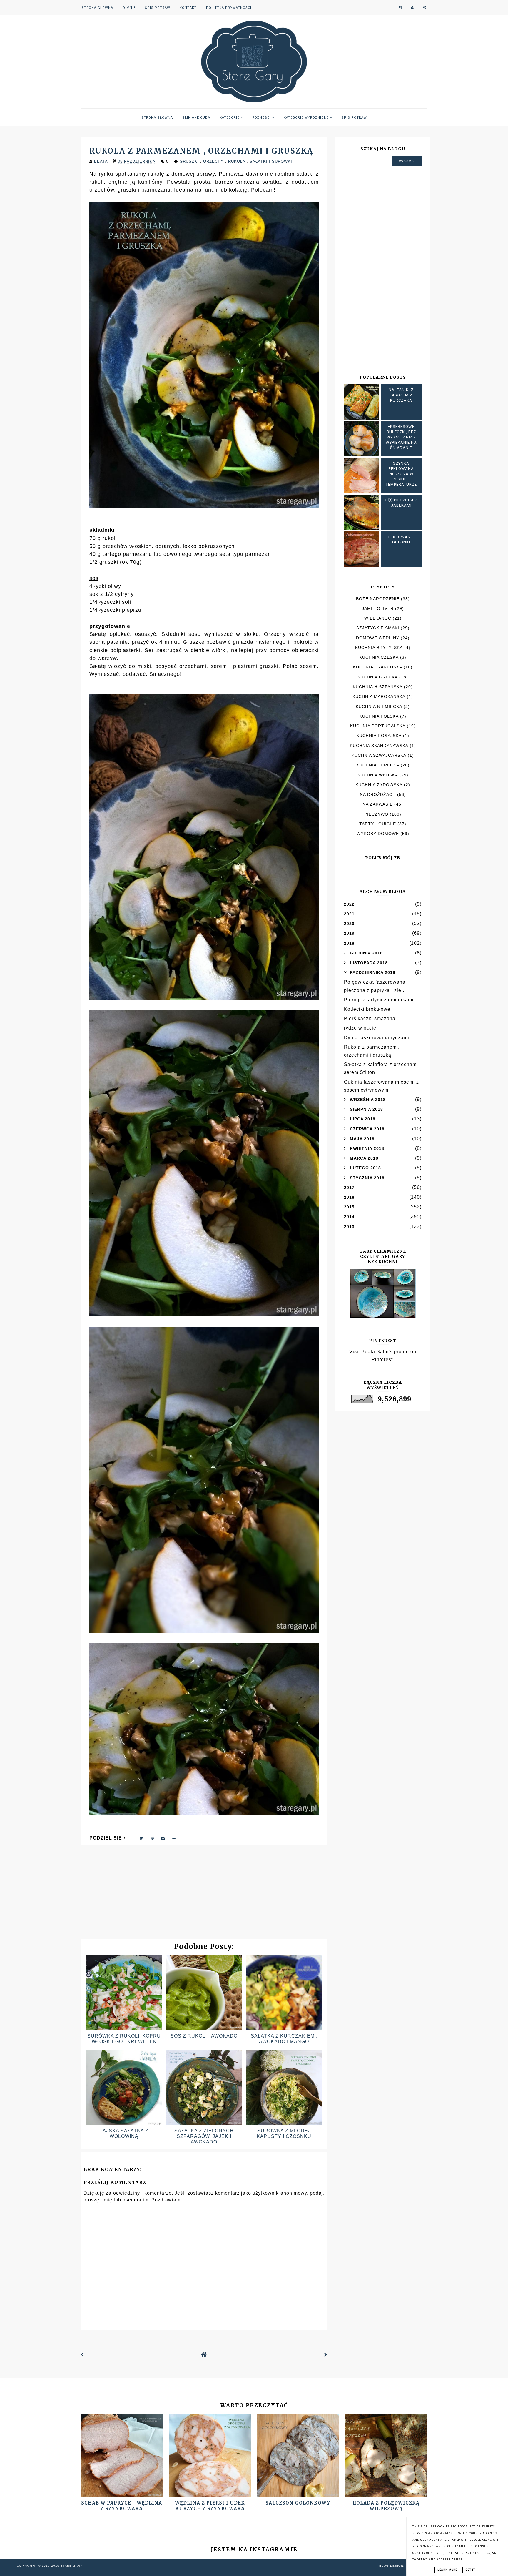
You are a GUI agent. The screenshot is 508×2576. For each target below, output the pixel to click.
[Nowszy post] (82, 2355)
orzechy (214, 161)
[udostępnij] (131, 1838)
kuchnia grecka (378, 677)
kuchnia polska (379, 716)
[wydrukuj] (174, 1838)
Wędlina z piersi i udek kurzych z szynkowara (210, 2506)
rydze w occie (360, 1028)
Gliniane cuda (196, 118)
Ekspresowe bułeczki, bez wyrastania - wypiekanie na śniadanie (401, 437)
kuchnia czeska (379, 657)
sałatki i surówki (271, 161)
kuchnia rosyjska (379, 736)
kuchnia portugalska (378, 726)
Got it (470, 2570)
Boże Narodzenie (378, 599)
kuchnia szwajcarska (379, 755)
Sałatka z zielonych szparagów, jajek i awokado (204, 2136)
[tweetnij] (141, 1838)
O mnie (129, 8)
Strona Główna (97, 8)
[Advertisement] (204, 1895)
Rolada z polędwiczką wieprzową (386, 2506)
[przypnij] (152, 1838)
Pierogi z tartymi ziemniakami (379, 1000)
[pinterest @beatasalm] (425, 8)
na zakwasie (378, 804)
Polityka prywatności (229, 8)
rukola (237, 161)
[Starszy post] (326, 2355)
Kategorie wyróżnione (307, 118)
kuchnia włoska (378, 775)
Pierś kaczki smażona (370, 1018)
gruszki (190, 161)
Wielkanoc (378, 618)
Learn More (447, 2570)
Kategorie (230, 118)
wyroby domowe (378, 834)
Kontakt (188, 8)
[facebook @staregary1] (388, 8)
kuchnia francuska (378, 667)
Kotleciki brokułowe (367, 1009)
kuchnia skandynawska (379, 746)
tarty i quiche (378, 824)
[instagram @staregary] (400, 8)
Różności (262, 118)
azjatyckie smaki (378, 628)
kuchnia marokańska (379, 696)
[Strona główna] (204, 2355)
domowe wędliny (378, 638)
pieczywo (376, 814)
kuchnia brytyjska (379, 648)
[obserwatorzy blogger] (412, 8)
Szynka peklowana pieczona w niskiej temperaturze (401, 474)
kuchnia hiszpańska (378, 687)
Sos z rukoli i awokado (204, 2036)
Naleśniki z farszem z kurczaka (401, 395)
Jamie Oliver (378, 608)
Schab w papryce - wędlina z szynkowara (122, 2506)
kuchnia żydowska (379, 785)
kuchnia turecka (378, 765)
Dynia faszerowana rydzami (377, 1038)
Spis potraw (158, 8)
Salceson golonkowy (298, 2503)
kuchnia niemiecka (379, 706)
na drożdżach (378, 794)
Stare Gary (72, 2566)
